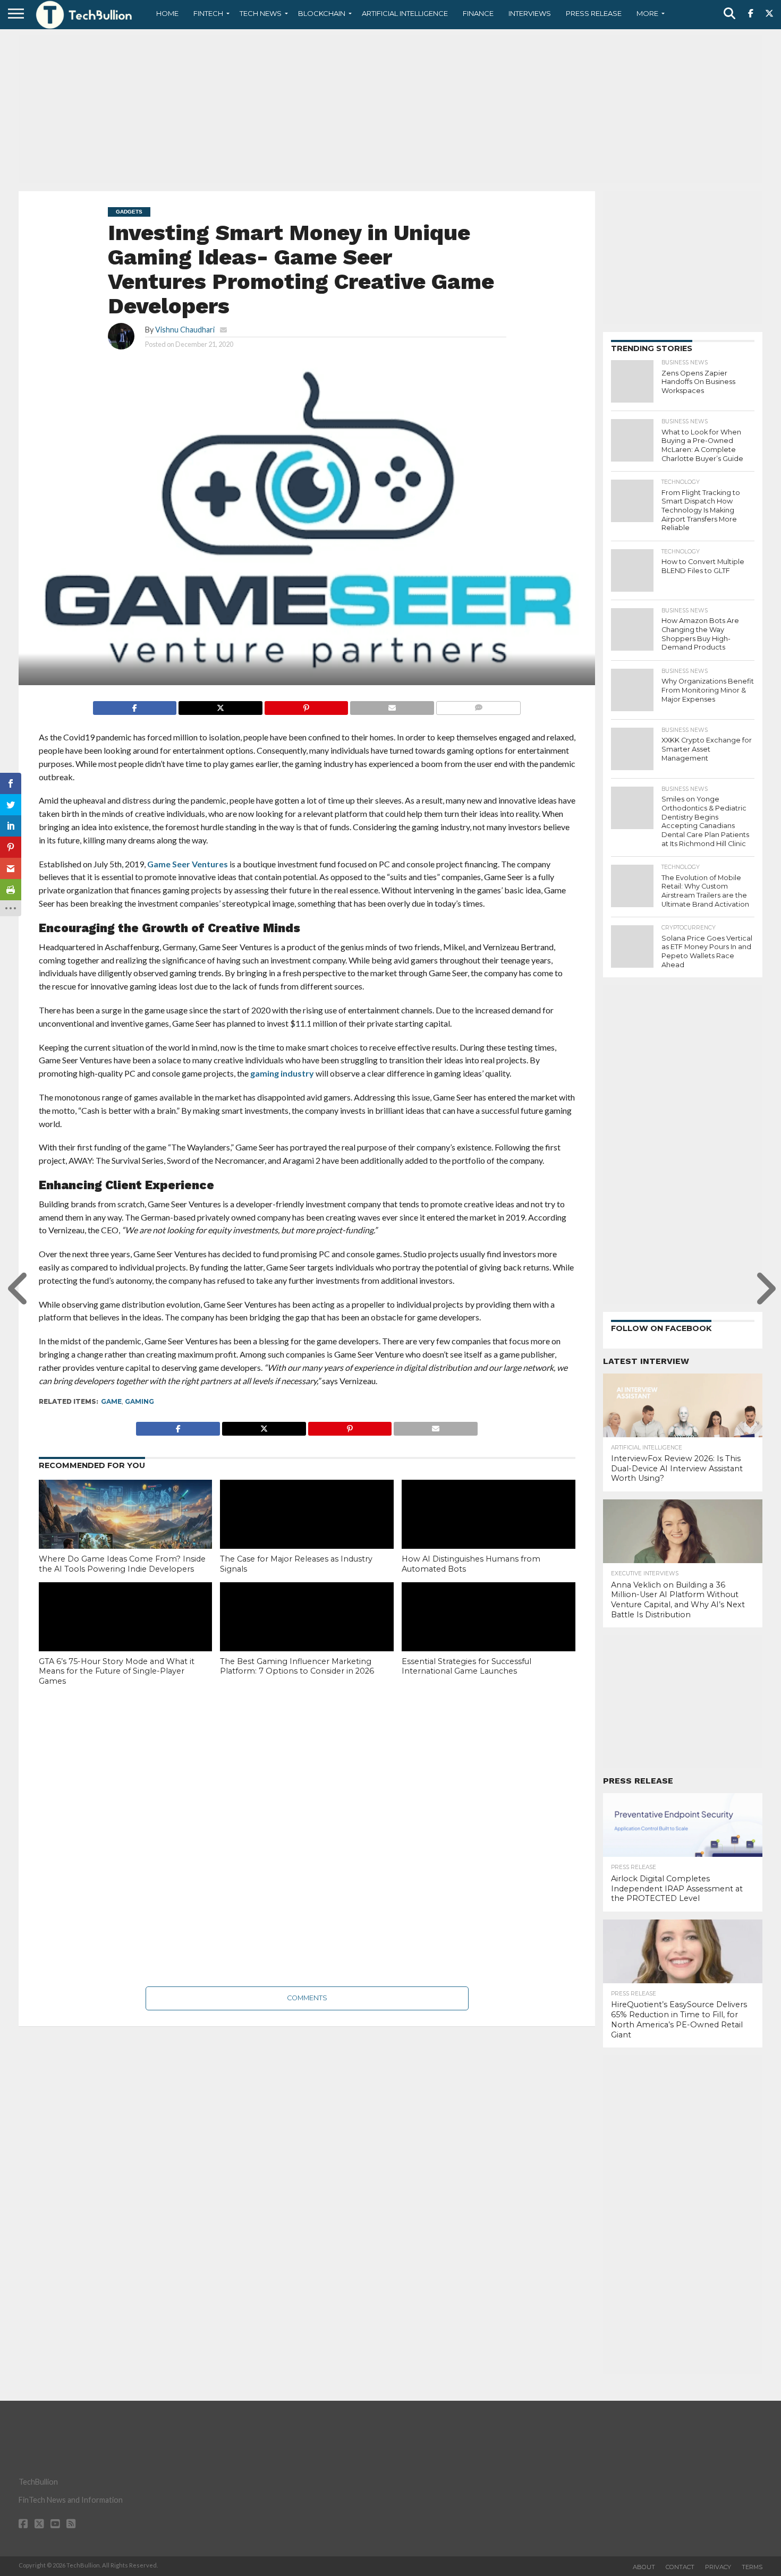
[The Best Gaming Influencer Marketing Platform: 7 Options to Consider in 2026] (307, 1634)
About (644, 2567)
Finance (478, 13)
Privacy (718, 2567)
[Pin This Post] (306, 705)
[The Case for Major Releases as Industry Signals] (307, 1532)
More (647, 13)
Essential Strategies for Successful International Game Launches (466, 1666)
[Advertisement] (390, 109)
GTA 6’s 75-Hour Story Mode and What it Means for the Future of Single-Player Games (117, 1671)
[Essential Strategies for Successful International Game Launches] (489, 1634)
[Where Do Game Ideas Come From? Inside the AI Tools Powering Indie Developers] (126, 1532)
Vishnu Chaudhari (185, 330)
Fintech (208, 13)
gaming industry (282, 1073)
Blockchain (322, 13)
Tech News (261, 13)
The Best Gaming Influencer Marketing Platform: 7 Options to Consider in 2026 (297, 1666)
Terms (752, 2567)
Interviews (530, 13)
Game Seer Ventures (188, 864)
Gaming (139, 1401)
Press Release (594, 13)
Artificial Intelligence (405, 13)
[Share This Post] (220, 705)
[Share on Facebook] (135, 705)
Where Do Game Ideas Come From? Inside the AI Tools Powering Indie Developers (122, 1564)
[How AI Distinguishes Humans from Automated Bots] (489, 1532)
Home (167, 13)
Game (111, 1401)
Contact (680, 2567)
